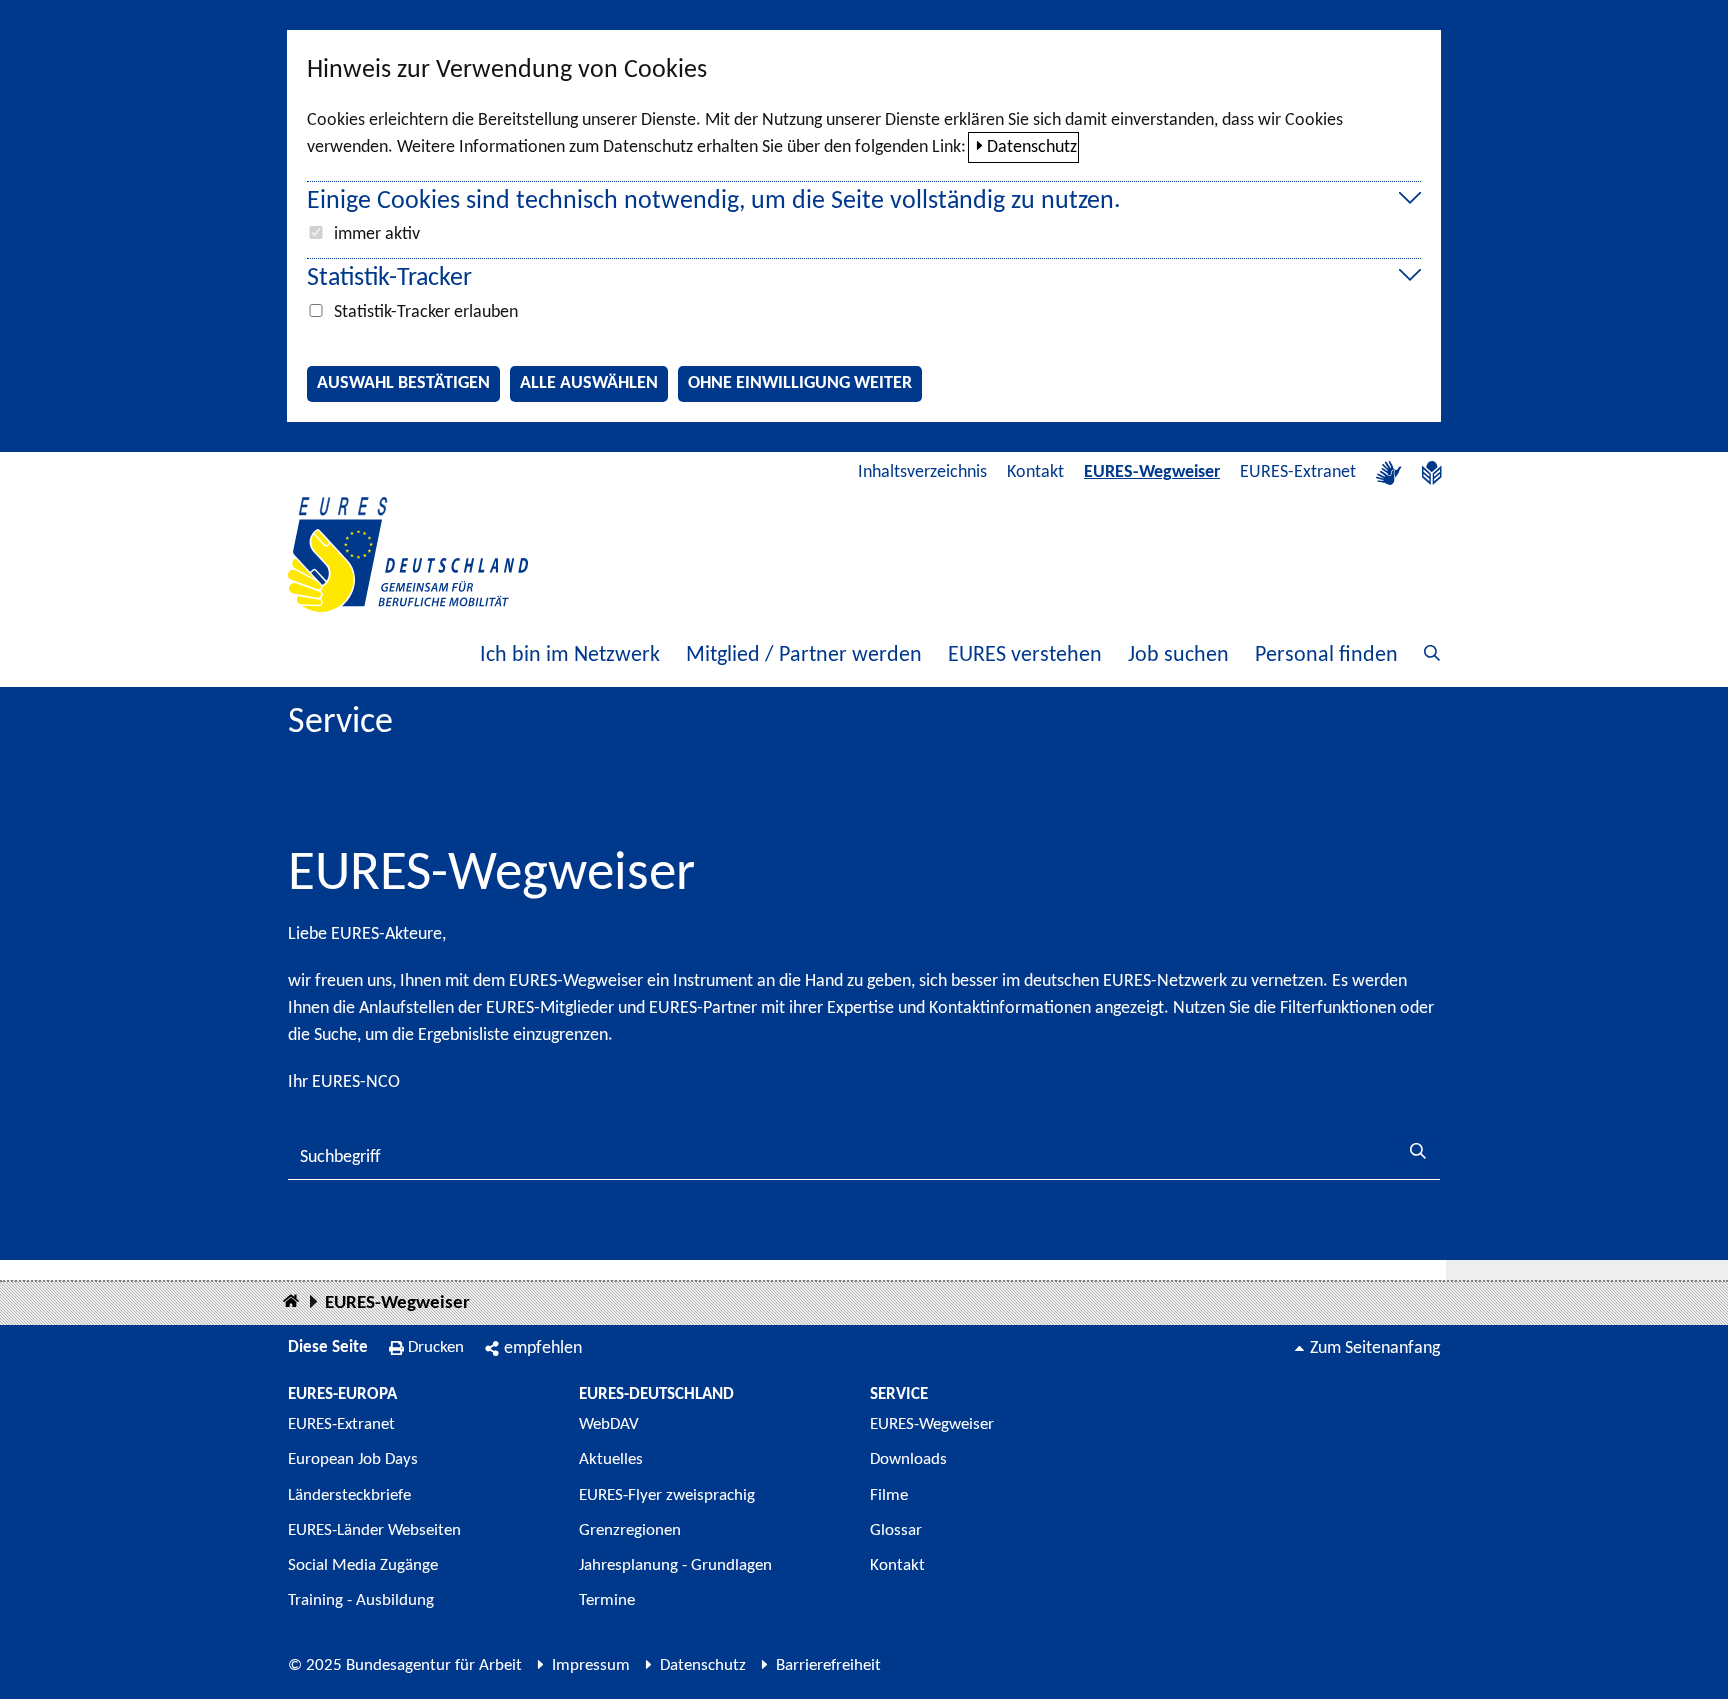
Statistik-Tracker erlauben (426, 312)
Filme (889, 1495)
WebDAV (609, 1424)
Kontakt (1035, 472)
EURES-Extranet (1298, 472)
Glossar (896, 1530)
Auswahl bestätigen (403, 383)
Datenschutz (1032, 147)
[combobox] (864, 1157)
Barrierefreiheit (828, 1665)
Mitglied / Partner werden (804, 655)
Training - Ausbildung (361, 1600)
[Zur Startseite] (408, 554)
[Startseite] (291, 1302)
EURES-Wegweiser (1152, 472)
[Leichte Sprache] (1432, 473)
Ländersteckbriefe (349, 1495)
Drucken (436, 1347)
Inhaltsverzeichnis (922, 472)
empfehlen (543, 1348)
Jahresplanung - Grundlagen (675, 1565)
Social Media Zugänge (363, 1565)
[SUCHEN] (1418, 1154)
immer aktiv (377, 234)
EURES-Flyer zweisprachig (667, 1495)
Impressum (591, 1665)
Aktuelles (611, 1459)
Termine (607, 1600)
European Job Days (353, 1459)
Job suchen (1178, 655)
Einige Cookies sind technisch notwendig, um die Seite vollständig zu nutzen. (714, 201)
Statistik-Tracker (389, 278)
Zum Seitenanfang (1375, 1348)
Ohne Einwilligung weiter (800, 383)
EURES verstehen (1025, 655)
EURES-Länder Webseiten (374, 1530)
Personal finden (1326, 655)
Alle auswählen (589, 383)
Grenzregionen (630, 1530)
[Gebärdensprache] (1389, 473)
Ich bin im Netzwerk (570, 655)
